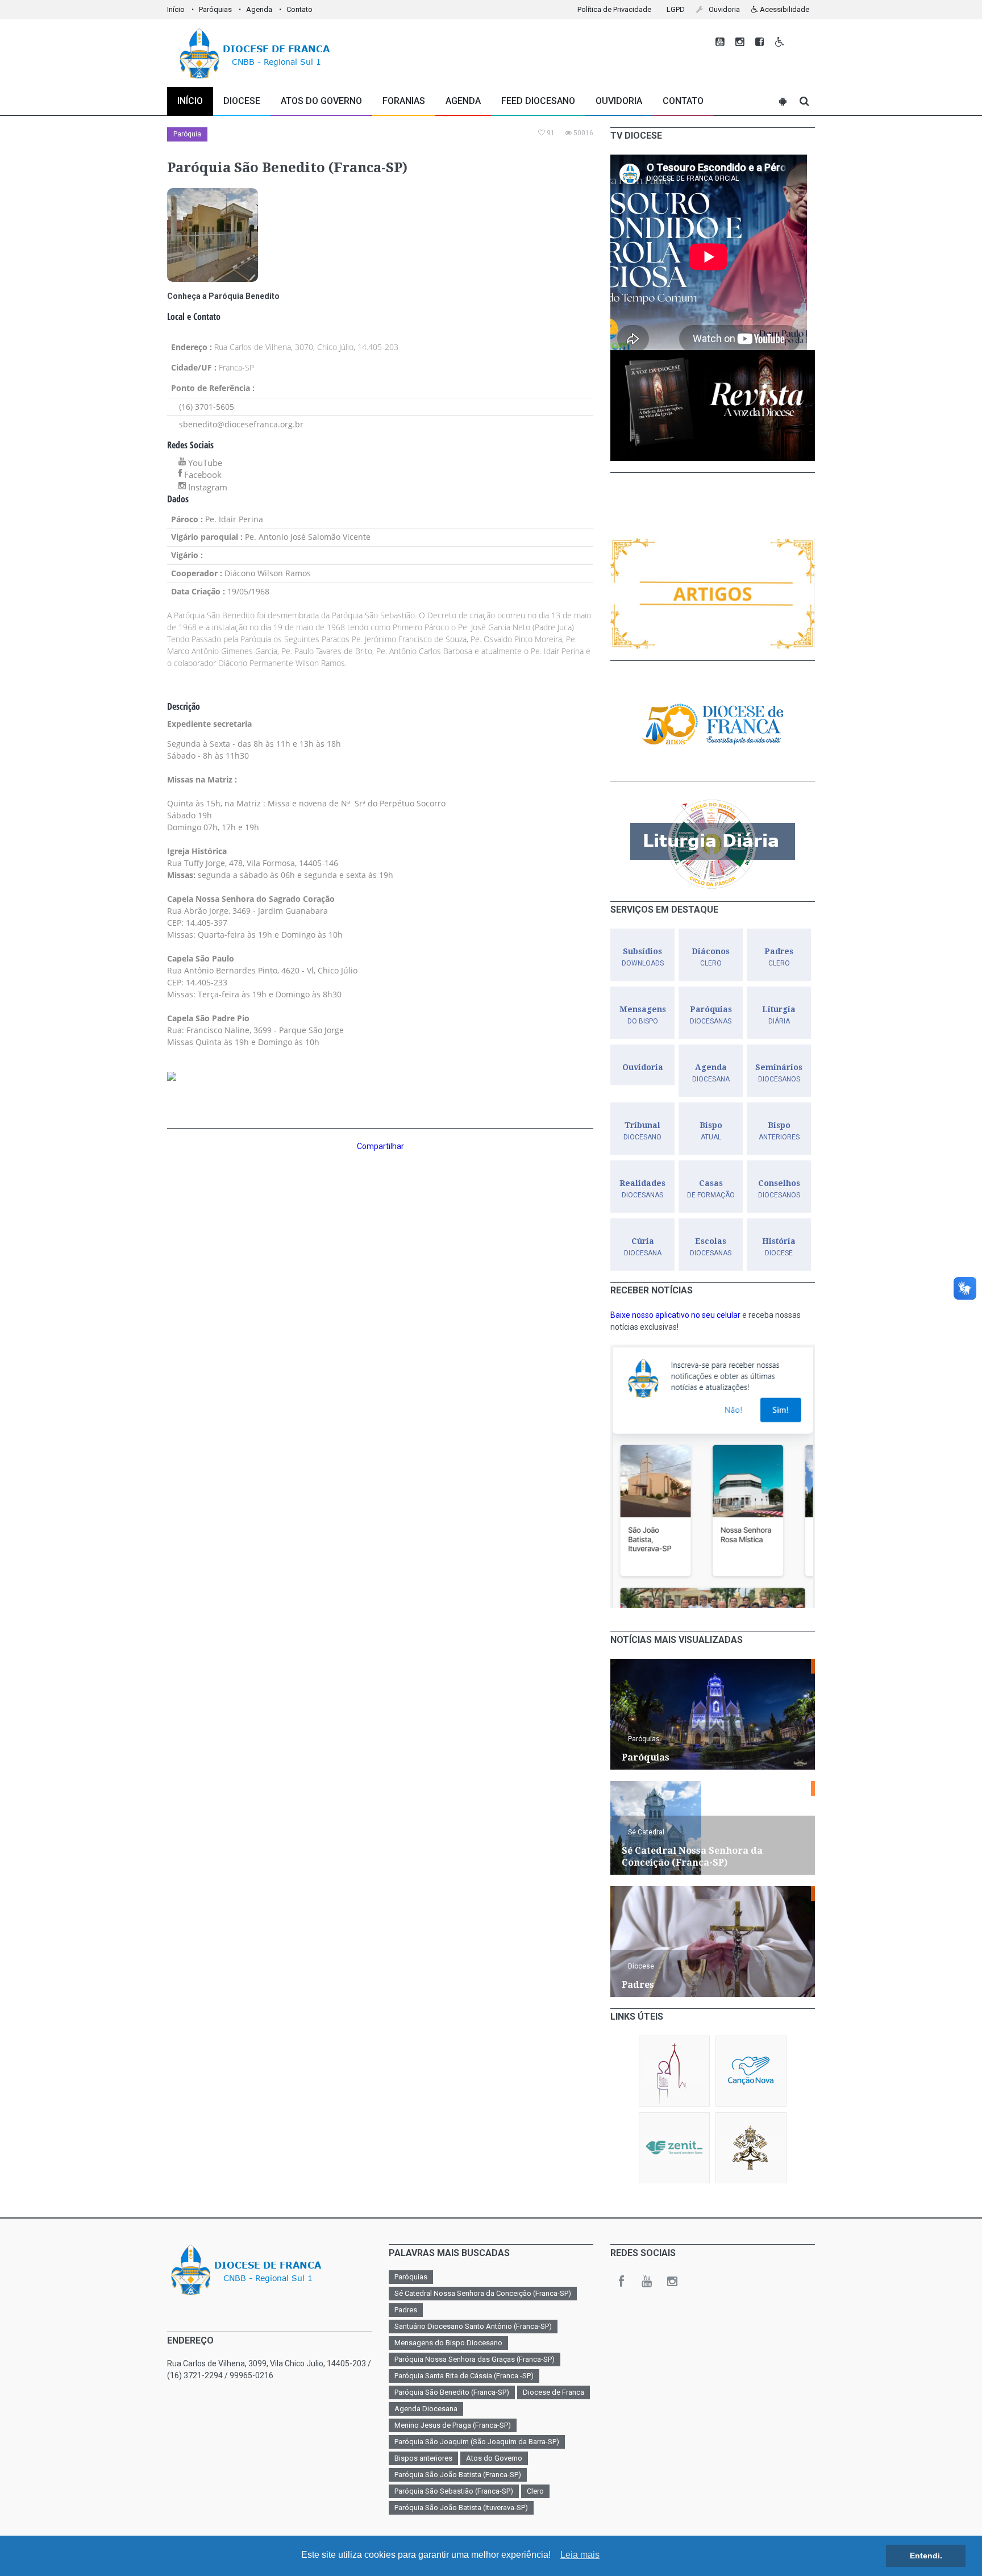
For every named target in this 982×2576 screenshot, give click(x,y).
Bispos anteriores (423, 2458)
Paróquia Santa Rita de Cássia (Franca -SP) (464, 2376)
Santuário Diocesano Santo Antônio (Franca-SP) (473, 2326)
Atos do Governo (321, 101)
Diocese (641, 1966)
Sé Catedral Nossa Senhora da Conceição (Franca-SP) (483, 2293)
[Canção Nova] (751, 2071)
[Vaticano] (751, 2148)
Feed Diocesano (538, 101)
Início (176, 9)
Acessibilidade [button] (784, 9)
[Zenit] (674, 2148)
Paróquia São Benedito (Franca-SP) (452, 2392)
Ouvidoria (619, 101)
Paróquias (215, 9)
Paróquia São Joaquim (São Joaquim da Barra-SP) (477, 2442)
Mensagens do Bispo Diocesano (448, 2343)
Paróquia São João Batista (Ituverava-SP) (461, 2508)
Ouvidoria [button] (723, 9)
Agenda (259, 9)
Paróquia (187, 134)
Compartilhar (380, 1146)
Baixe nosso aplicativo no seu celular (675, 1315)
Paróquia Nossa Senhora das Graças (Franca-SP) (475, 2359)
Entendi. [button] (926, 2556)
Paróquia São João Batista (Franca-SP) (458, 2475)
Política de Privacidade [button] (614, 9)
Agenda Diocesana (426, 2409)
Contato (299, 9)
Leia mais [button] (580, 2555)
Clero (535, 2491)
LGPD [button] (676, 9)
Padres (406, 2310)
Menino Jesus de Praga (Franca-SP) (453, 2425)
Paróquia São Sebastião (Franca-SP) (454, 2491)
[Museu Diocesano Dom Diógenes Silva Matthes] (674, 2071)
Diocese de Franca (554, 2392)
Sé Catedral (646, 1832)
